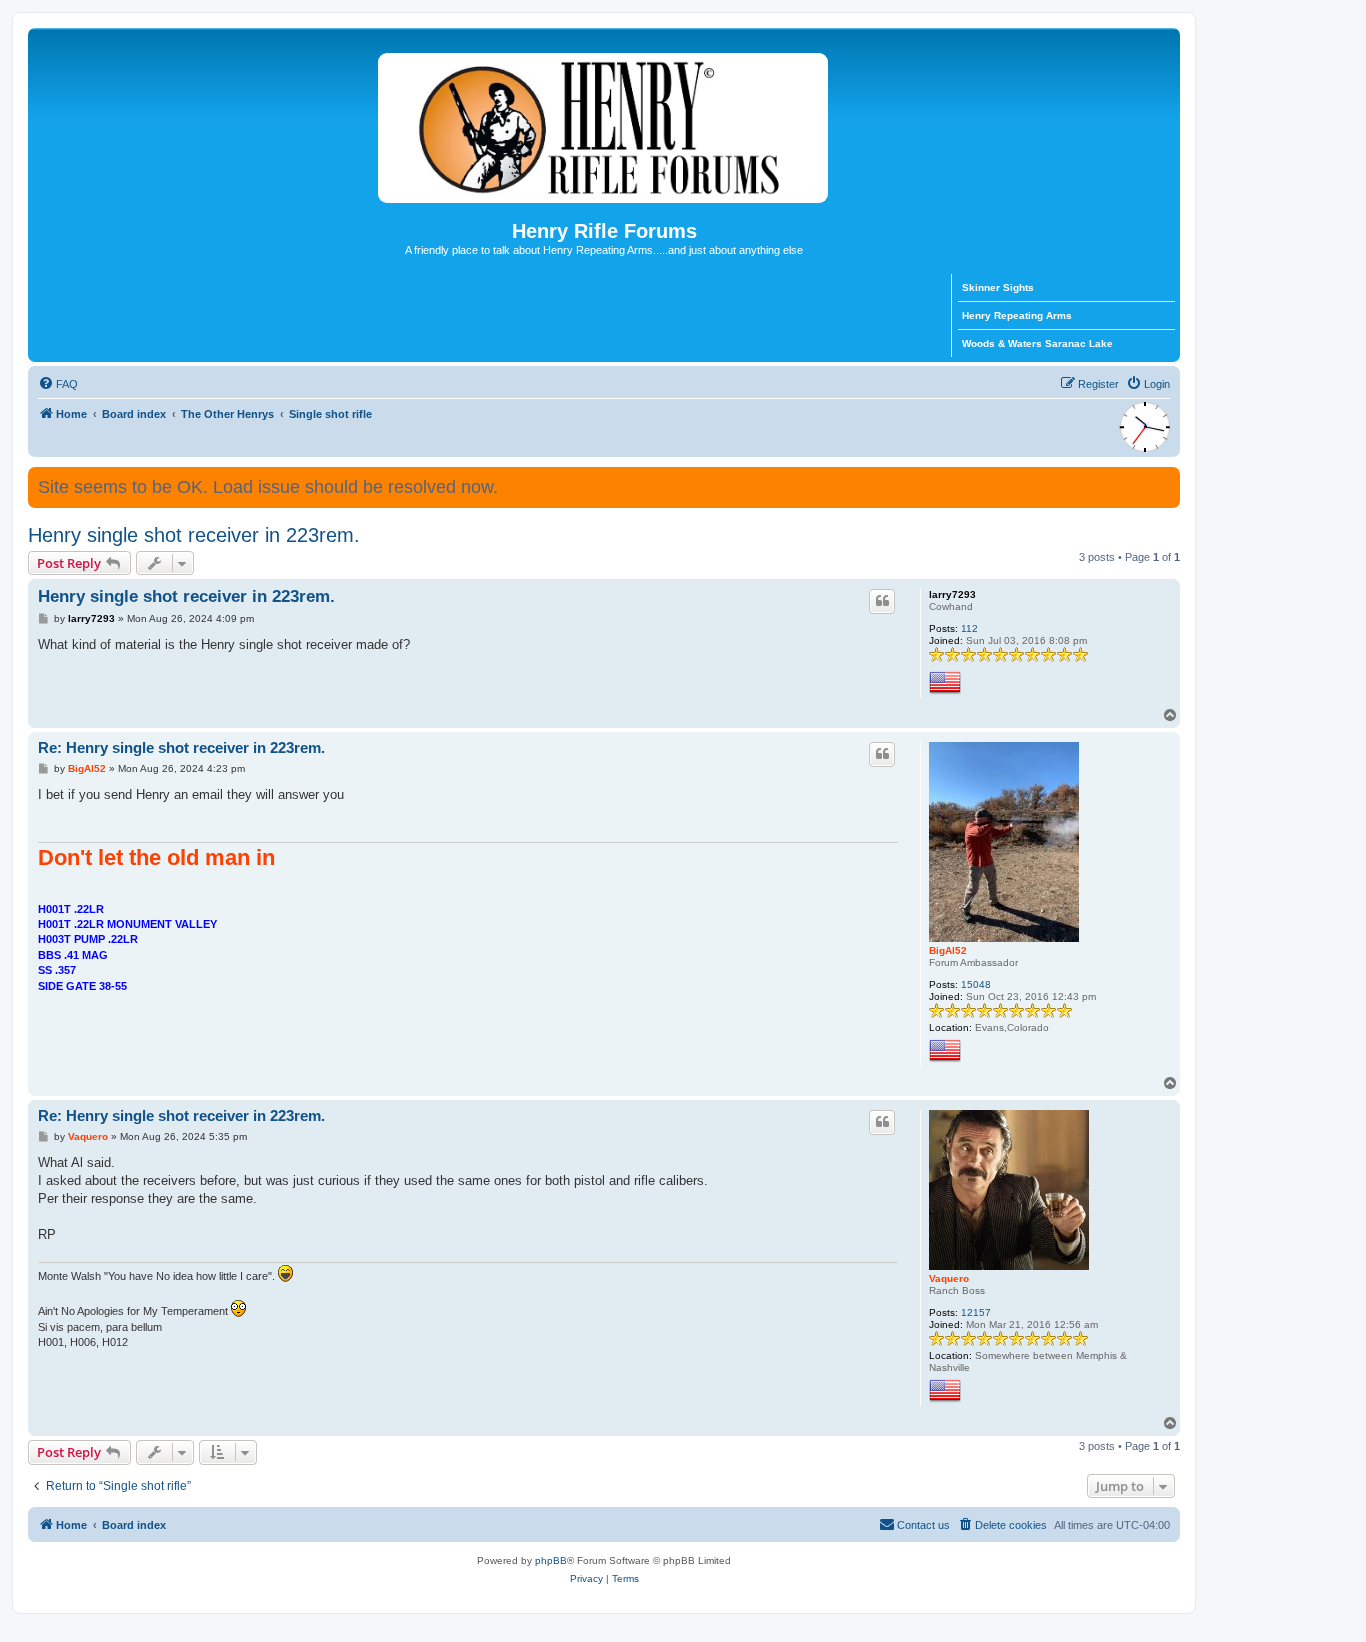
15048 (976, 984)
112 (969, 628)
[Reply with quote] (882, 601)
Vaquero (949, 1278)
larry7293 (952, 594)
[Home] (604, 124)
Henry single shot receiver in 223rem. (194, 535)
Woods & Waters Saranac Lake (1037, 343)
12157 (976, 1312)
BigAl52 (948, 950)
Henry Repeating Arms (1017, 315)
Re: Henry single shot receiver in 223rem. (181, 747)
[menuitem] (58, 384)
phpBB (551, 1560)
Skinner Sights (998, 287)
